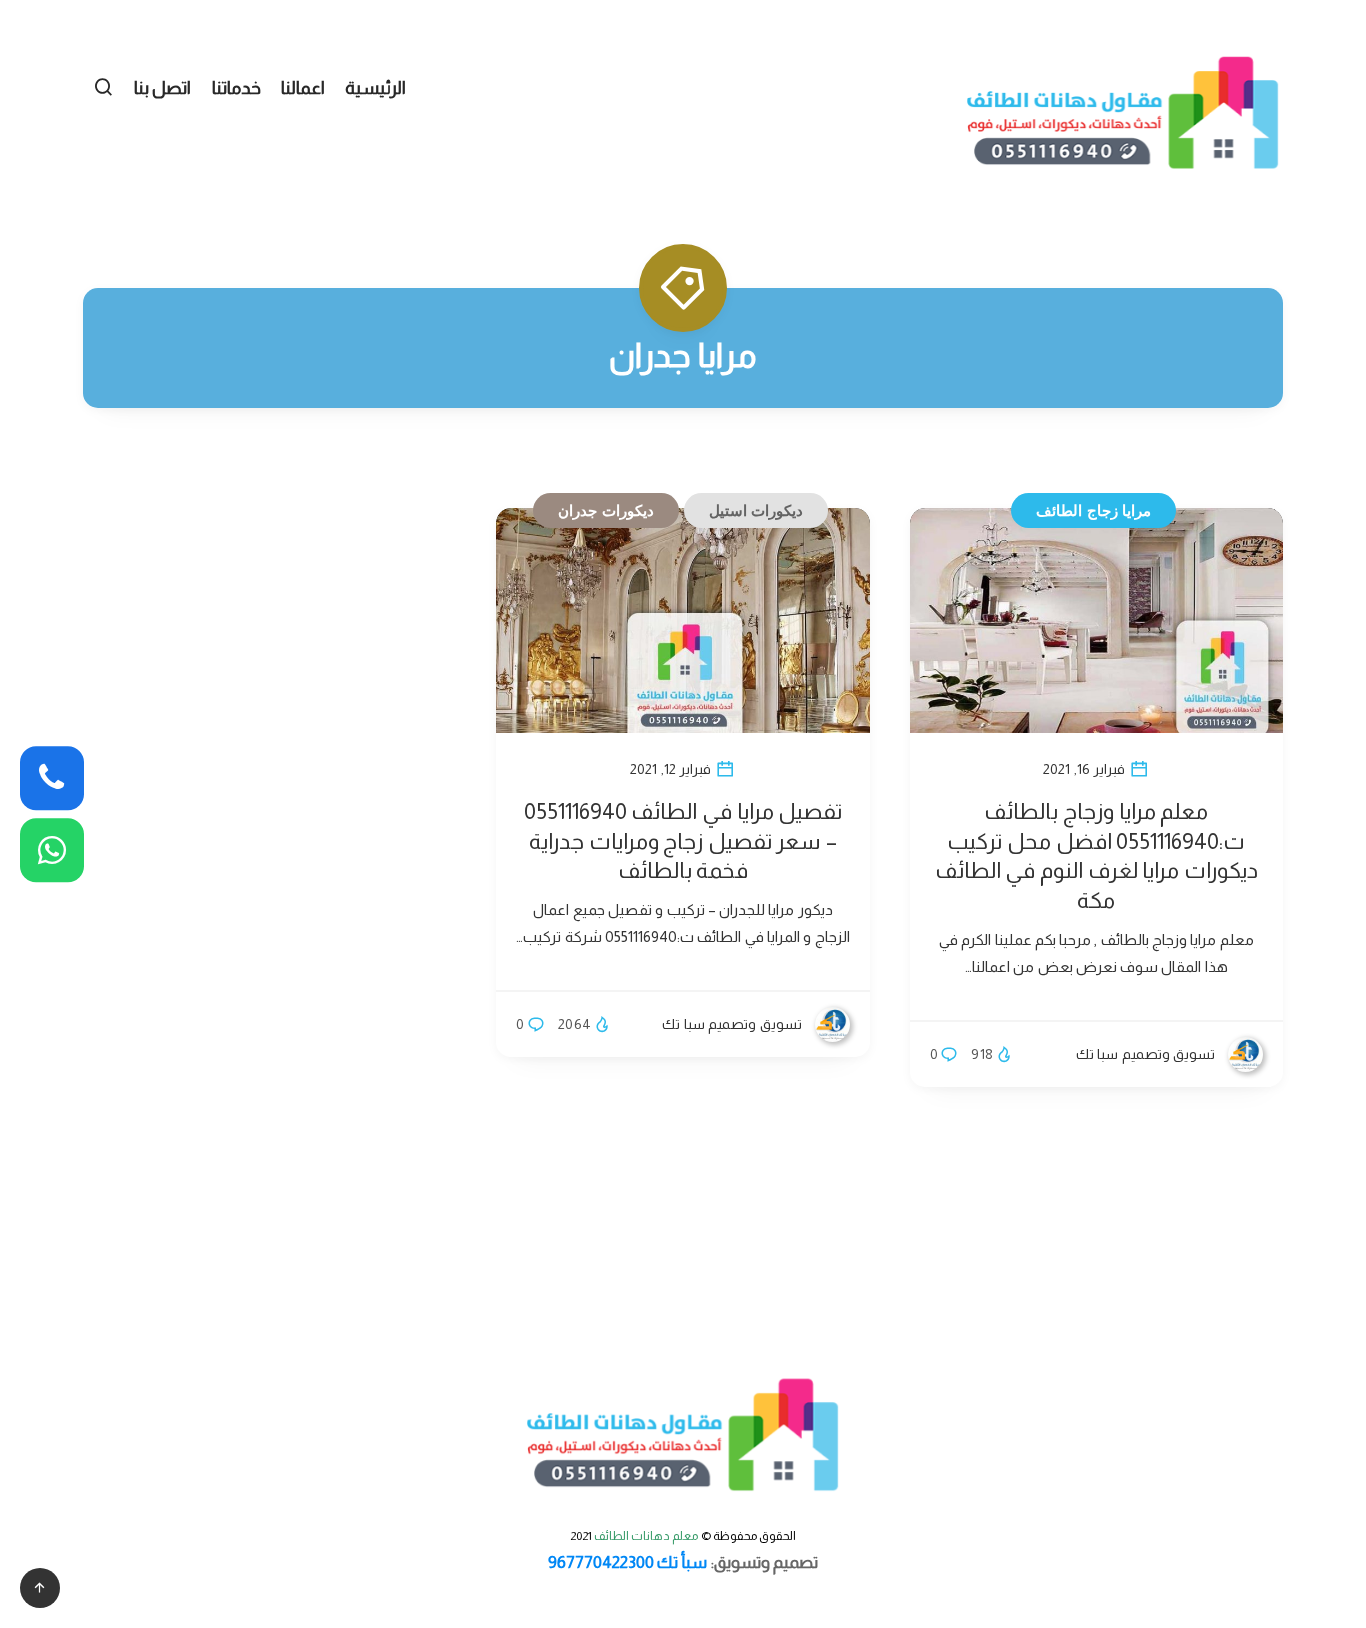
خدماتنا (236, 88)
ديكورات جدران (606, 510)
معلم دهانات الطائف (646, 1536)
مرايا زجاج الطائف (1093, 510)
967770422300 (601, 1562)
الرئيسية (375, 88)
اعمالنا (303, 88)
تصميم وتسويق (766, 1562)
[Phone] (52, 778)
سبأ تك (682, 1562)
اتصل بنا (163, 88)
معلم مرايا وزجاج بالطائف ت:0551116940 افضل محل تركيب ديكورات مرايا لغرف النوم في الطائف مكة (1096, 856)
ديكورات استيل (756, 510)
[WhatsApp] (52, 850)
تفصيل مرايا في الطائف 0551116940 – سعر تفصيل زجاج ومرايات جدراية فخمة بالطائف (683, 841)
